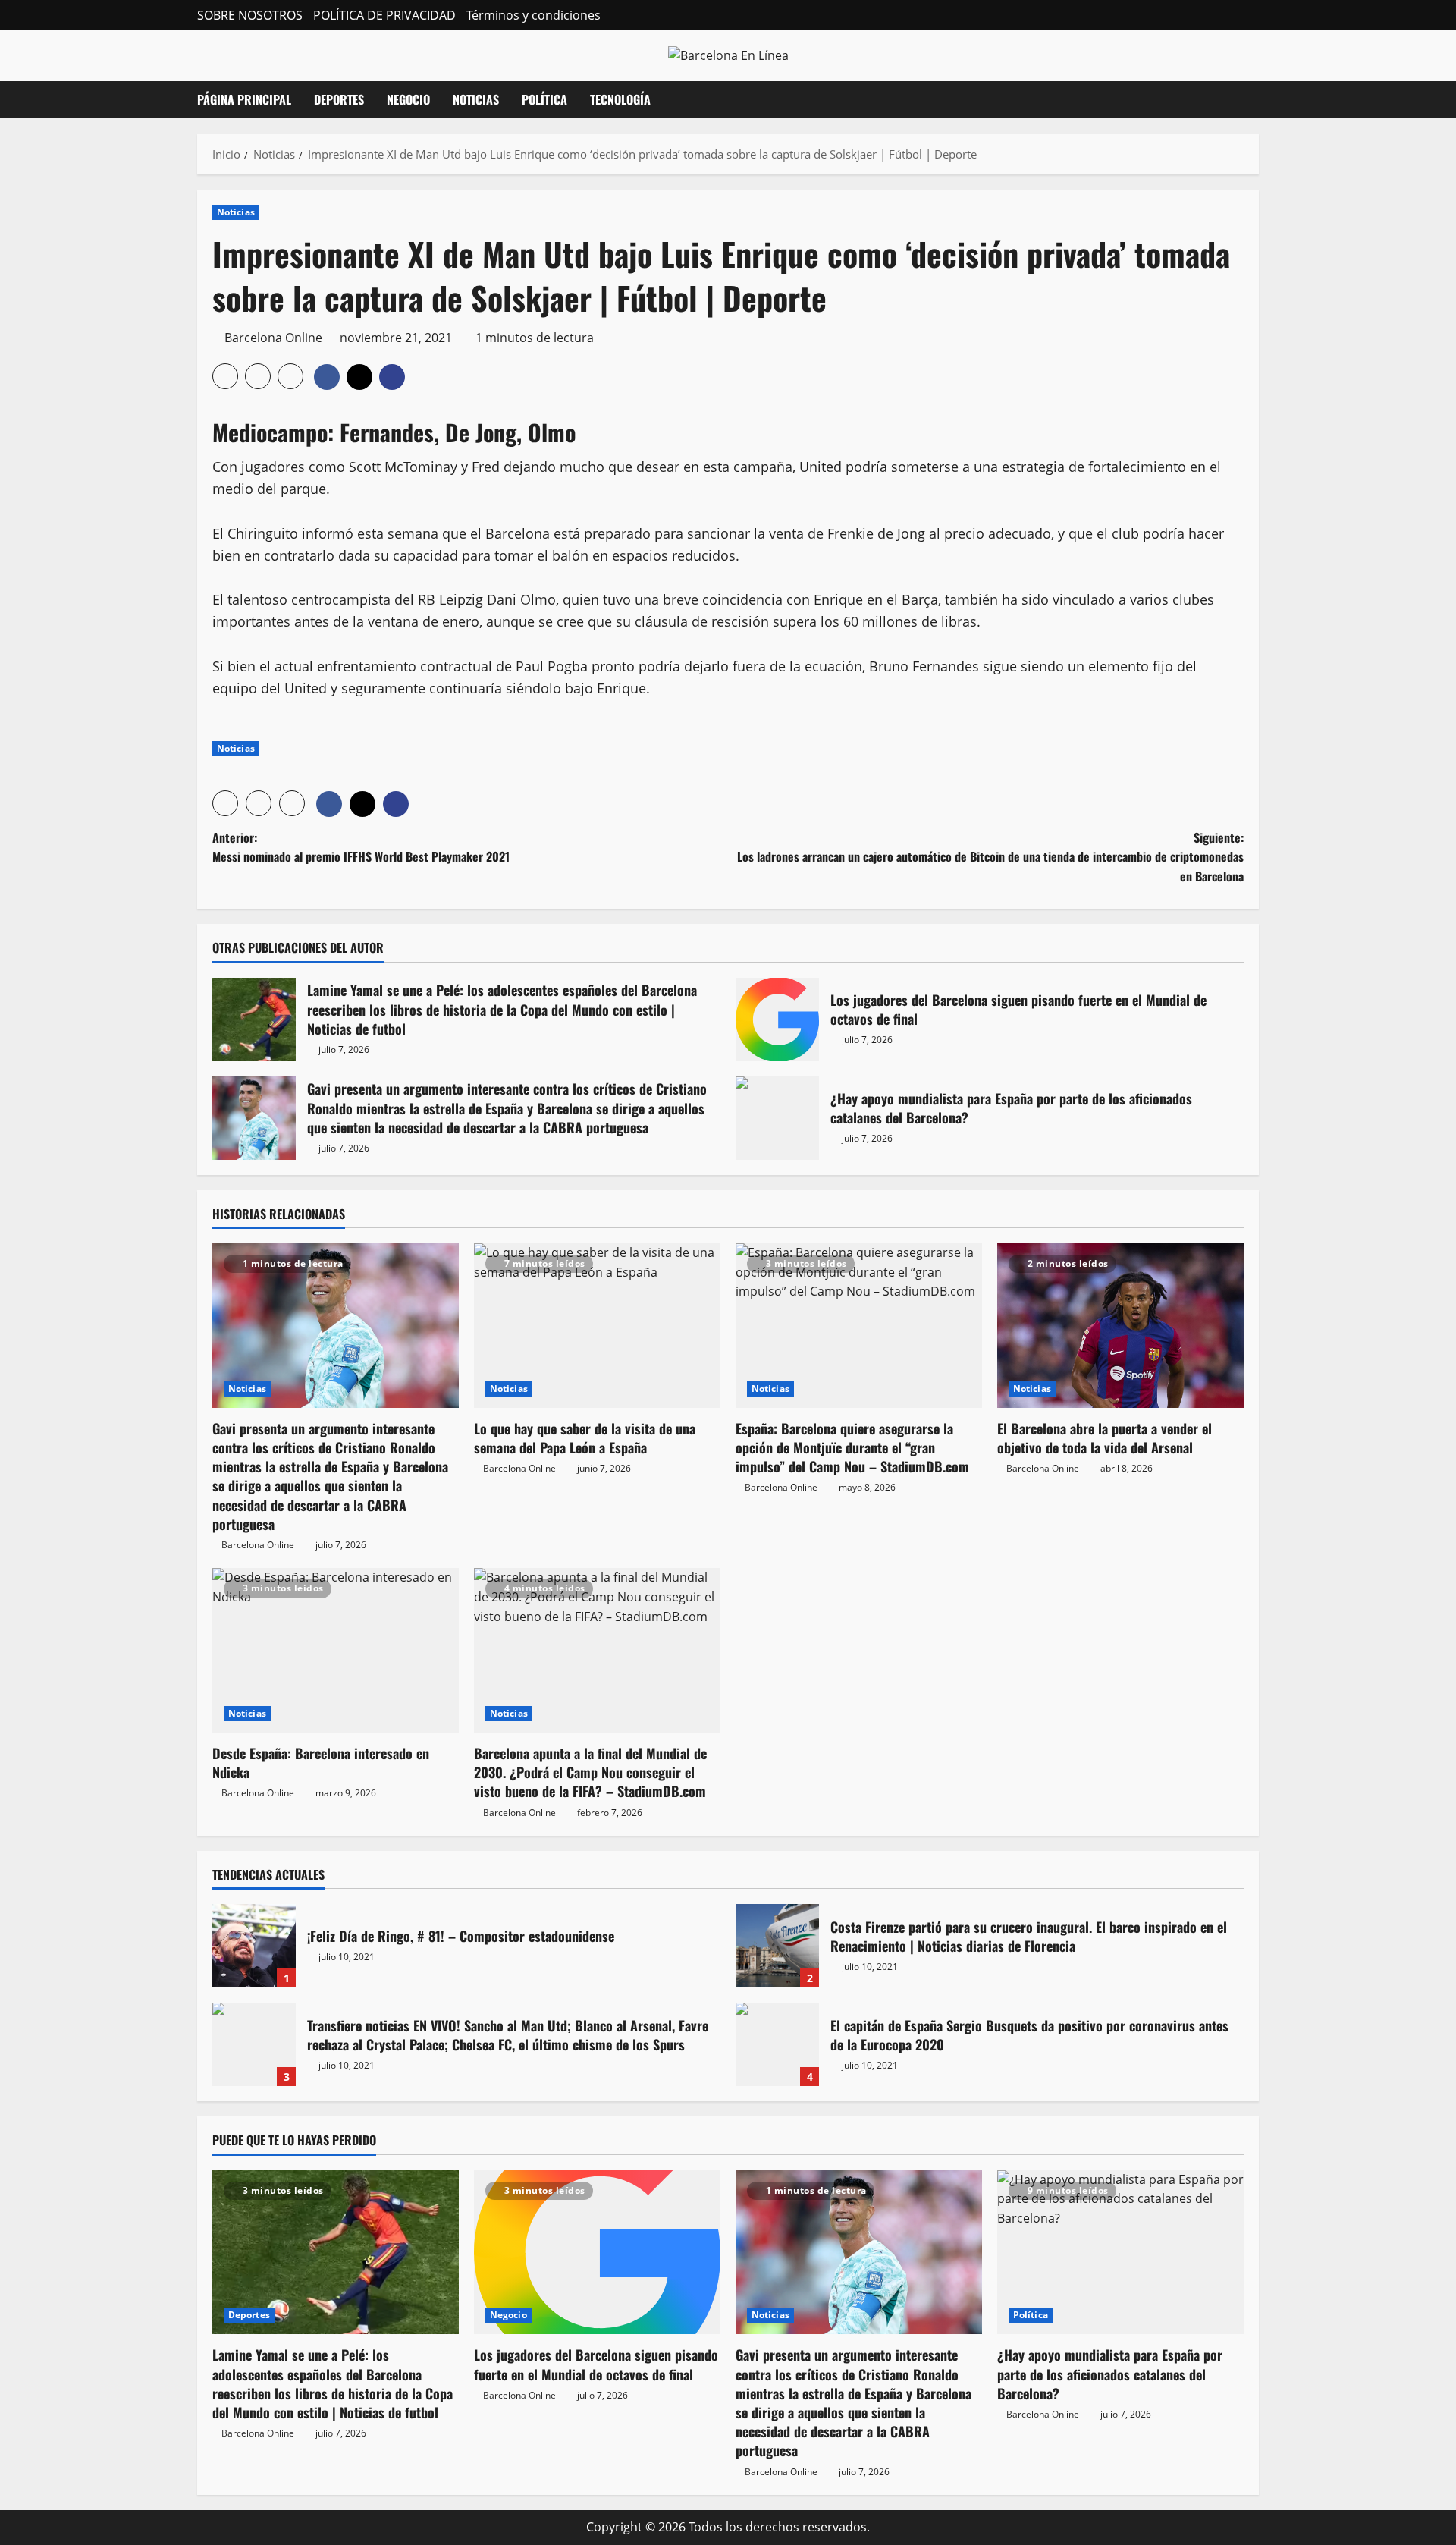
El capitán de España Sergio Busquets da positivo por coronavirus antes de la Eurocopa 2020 (777, 2044)
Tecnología (620, 99)
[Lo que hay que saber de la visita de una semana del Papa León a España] (597, 1326)
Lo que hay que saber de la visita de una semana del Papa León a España (585, 1438)
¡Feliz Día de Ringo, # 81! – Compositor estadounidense (254, 1946)
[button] (1254, 100)
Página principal (244, 99)
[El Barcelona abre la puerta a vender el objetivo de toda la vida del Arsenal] (1120, 1326)
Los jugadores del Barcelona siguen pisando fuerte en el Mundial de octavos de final (777, 1020)
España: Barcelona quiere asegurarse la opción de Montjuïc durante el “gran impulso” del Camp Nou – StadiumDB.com (852, 1447)
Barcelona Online (273, 338)
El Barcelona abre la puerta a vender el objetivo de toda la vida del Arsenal (1105, 1438)
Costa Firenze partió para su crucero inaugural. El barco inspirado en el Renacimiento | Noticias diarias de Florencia (777, 1946)
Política (544, 99)
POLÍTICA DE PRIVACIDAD (384, 15)
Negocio (408, 99)
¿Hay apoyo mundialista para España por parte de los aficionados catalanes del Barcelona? (777, 1118)
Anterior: (361, 847)
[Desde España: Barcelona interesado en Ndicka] (336, 1650)
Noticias (476, 99)
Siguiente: (990, 857)
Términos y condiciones (533, 15)
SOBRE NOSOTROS (250, 15)
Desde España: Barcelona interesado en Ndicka (321, 1763)
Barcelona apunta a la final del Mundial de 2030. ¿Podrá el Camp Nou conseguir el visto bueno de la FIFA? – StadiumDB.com (590, 1772)
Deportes (339, 99)
